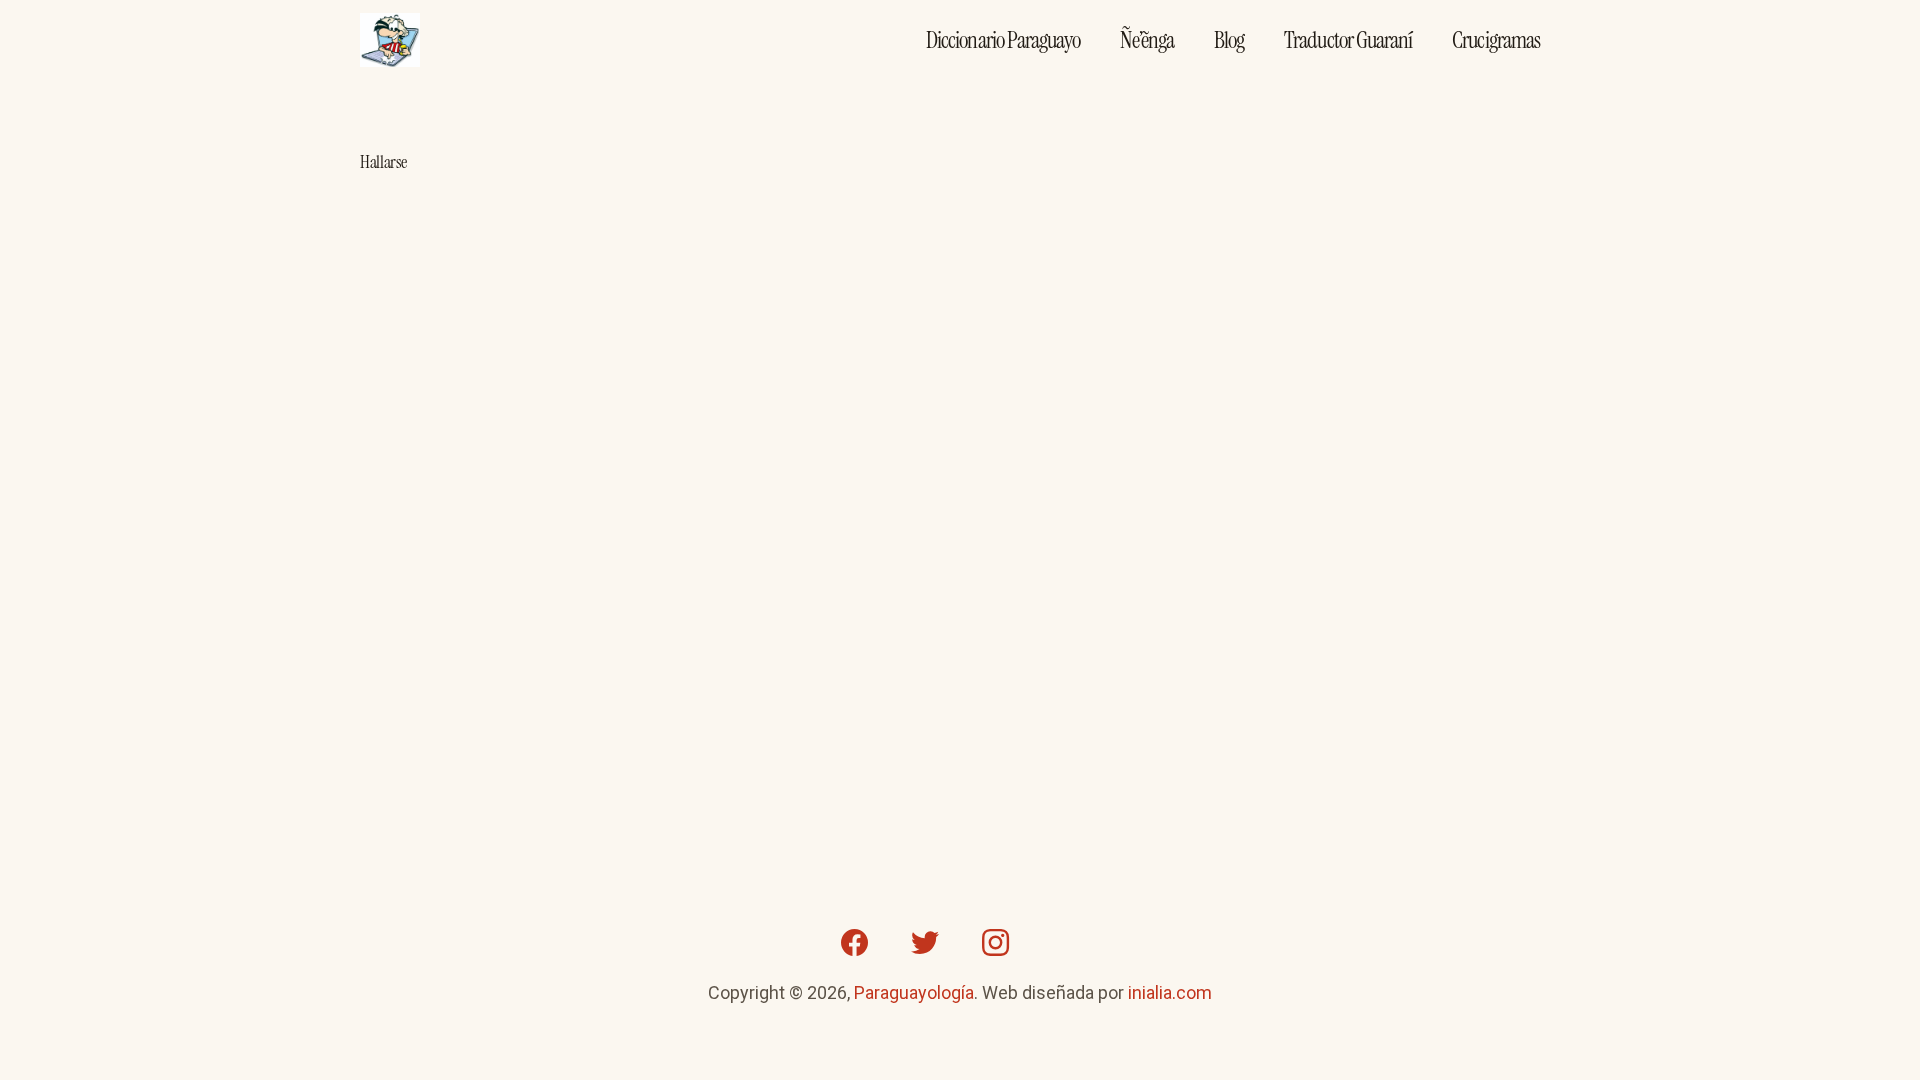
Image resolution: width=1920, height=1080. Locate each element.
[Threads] (1065, 943)
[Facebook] (855, 943)
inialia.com (1170, 992)
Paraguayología (914, 992)
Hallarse (383, 162)
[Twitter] (925, 943)
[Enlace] (390, 40)
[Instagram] (995, 943)
